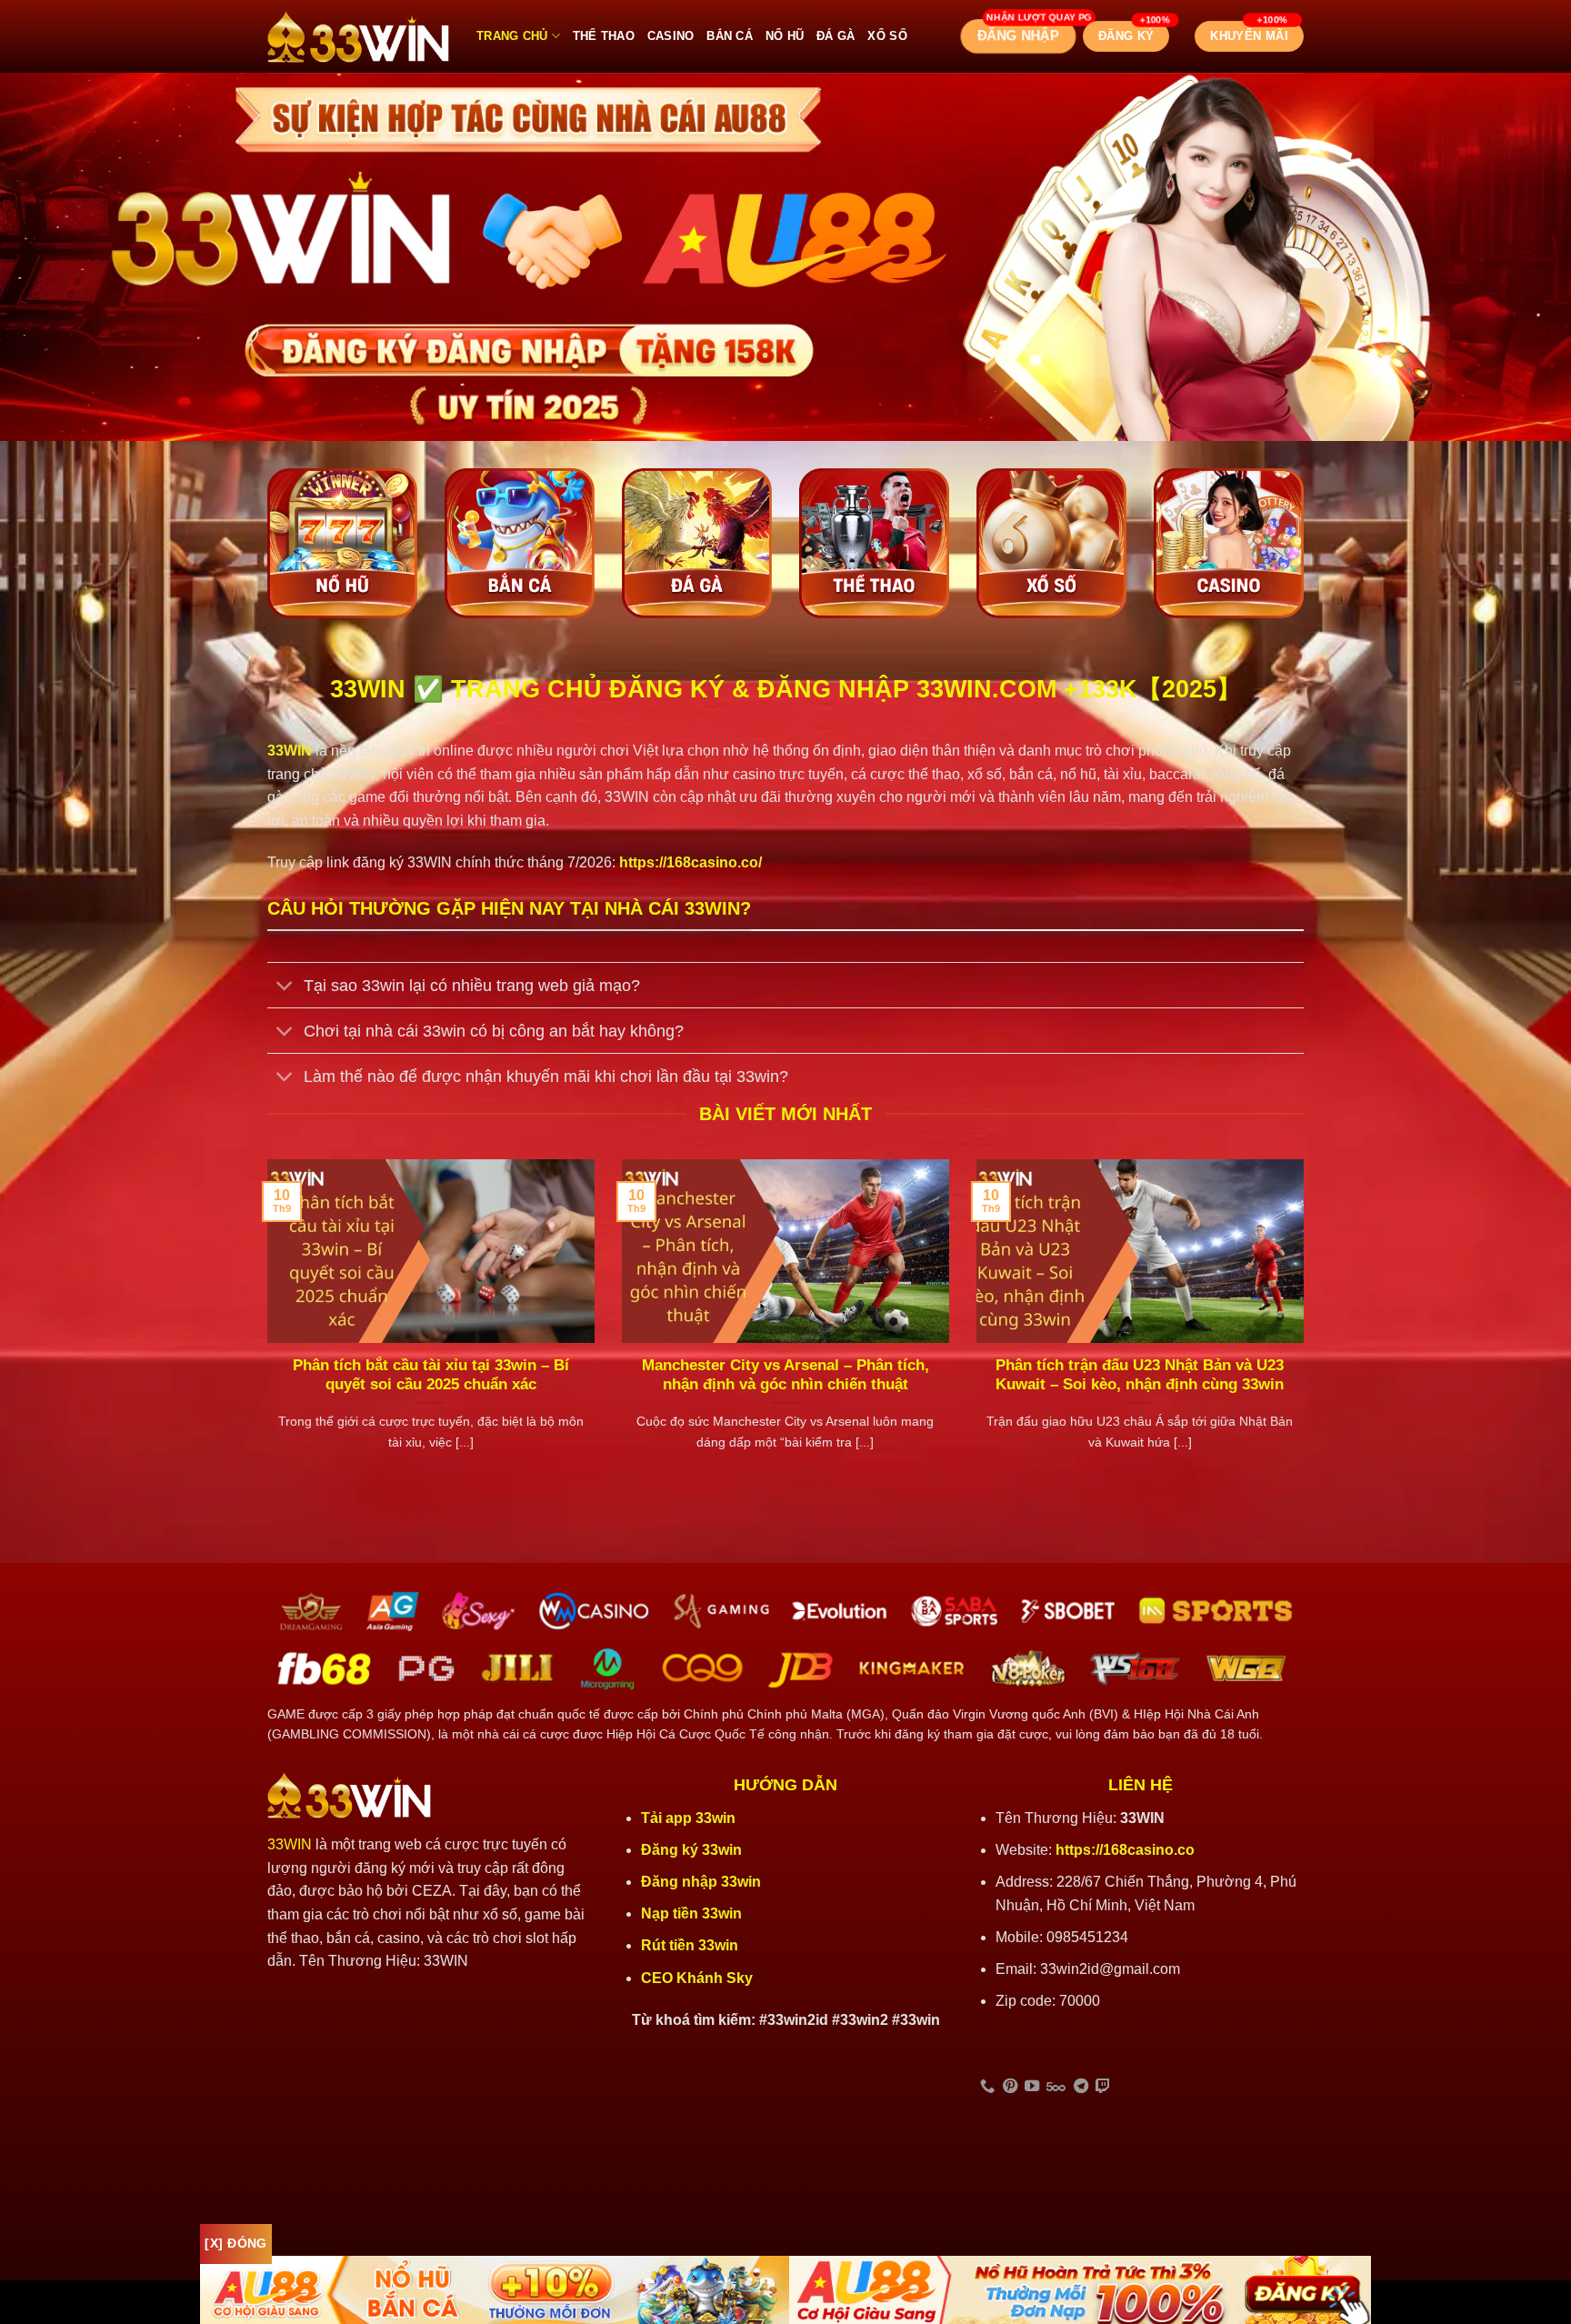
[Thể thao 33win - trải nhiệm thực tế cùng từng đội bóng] (874, 543)
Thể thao (604, 36)
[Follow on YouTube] (1032, 2087)
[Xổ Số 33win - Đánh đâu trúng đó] (1051, 543)
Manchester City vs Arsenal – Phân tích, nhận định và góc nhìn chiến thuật (785, 1375)
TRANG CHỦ (512, 36)
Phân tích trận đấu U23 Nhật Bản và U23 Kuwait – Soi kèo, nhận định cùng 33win (1140, 1375)
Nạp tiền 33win (691, 1913)
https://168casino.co (1125, 1850)
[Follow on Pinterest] (1010, 2087)
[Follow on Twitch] (1103, 2087)
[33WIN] (358, 37)
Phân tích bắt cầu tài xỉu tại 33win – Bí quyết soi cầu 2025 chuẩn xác (431, 1375)
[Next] (1307, 1328)
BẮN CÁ (730, 36)
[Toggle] (285, 987)
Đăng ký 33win (693, 1850)
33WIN (290, 1844)
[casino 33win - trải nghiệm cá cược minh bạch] (1229, 543)
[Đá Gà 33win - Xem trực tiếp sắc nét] (697, 543)
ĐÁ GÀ (836, 36)
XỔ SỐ (887, 36)
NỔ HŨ (785, 36)
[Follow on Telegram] (1081, 2087)
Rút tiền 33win (691, 1945)
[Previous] (264, 1328)
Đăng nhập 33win (703, 1882)
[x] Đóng (235, 2243)
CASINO (671, 36)
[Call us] (987, 2087)
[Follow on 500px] (1056, 2087)
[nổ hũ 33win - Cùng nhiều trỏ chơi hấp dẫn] (342, 543)
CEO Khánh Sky (697, 1978)
